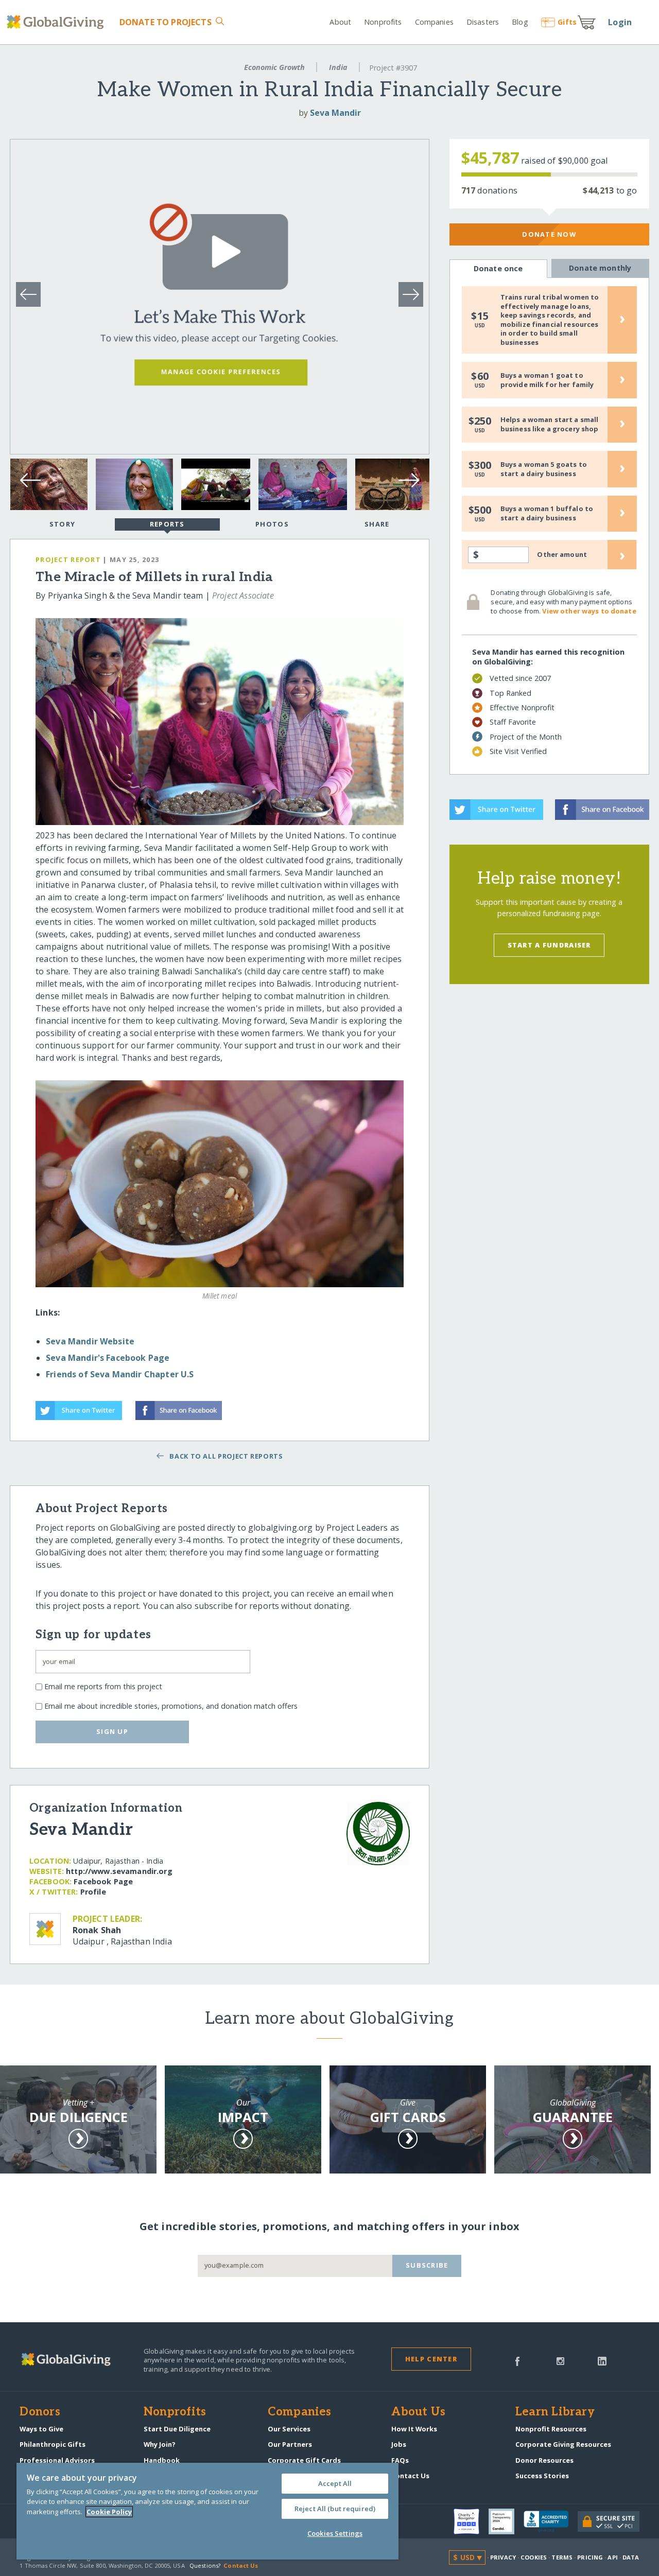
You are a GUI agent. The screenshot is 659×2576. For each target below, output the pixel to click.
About (340, 22)
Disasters (483, 22)
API (612, 2557)
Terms (562, 2557)
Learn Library (555, 2412)
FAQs (400, 2460)
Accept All (335, 2483)
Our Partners (290, 2444)
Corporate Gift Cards (304, 2460)
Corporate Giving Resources (563, 2444)
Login (620, 22)
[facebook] (517, 2360)
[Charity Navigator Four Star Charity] (471, 2521)
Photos (272, 524)
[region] (207, 2511)
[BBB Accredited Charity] (551, 2522)
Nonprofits (383, 22)
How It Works (414, 2429)
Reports (167, 524)
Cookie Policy (109, 2512)
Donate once (498, 268)
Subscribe (427, 2265)
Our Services (289, 2429)
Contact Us (410, 2476)
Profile (93, 1892)
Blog (520, 22)
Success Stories (542, 2476)
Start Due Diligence (177, 2429)
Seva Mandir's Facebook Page (108, 1358)
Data (631, 2557)
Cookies (534, 2557)
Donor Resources (544, 2460)
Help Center (431, 2359)
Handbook (162, 2460)
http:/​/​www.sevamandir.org (119, 1871)
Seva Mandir (335, 113)
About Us (418, 2412)
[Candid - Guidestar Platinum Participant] (506, 2521)
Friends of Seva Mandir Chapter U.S (120, 1374)
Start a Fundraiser (549, 945)
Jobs (399, 2444)
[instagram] (560, 2360)
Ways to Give (41, 2429)
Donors (40, 2412)
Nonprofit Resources (551, 2429)
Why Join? (160, 2444)
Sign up (112, 1731)
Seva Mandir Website (90, 1341)
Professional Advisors (57, 2460)
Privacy (503, 2557)
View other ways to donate (589, 611)
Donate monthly (600, 268)
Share (377, 524)
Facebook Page (103, 1881)
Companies (434, 22)
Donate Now (549, 234)
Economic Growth (274, 67)
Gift (567, 22)
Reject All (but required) (335, 2509)
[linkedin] (602, 2360)
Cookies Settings (335, 2533)
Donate (165, 22)
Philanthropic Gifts (53, 2444)
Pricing (590, 2557)
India (338, 67)
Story (62, 524)
